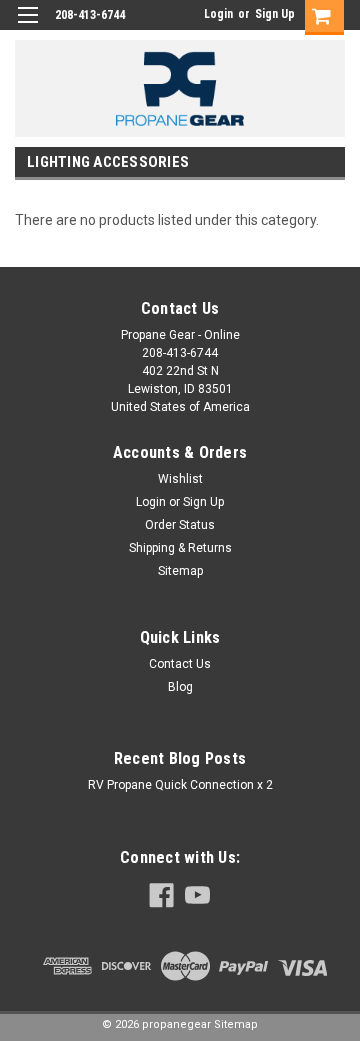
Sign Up (275, 14)
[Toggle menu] (27, 27)
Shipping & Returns (180, 548)
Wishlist (180, 479)
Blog (180, 687)
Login (218, 14)
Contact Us (180, 664)
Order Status (180, 525)
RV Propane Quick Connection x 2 (180, 785)
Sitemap (180, 571)
